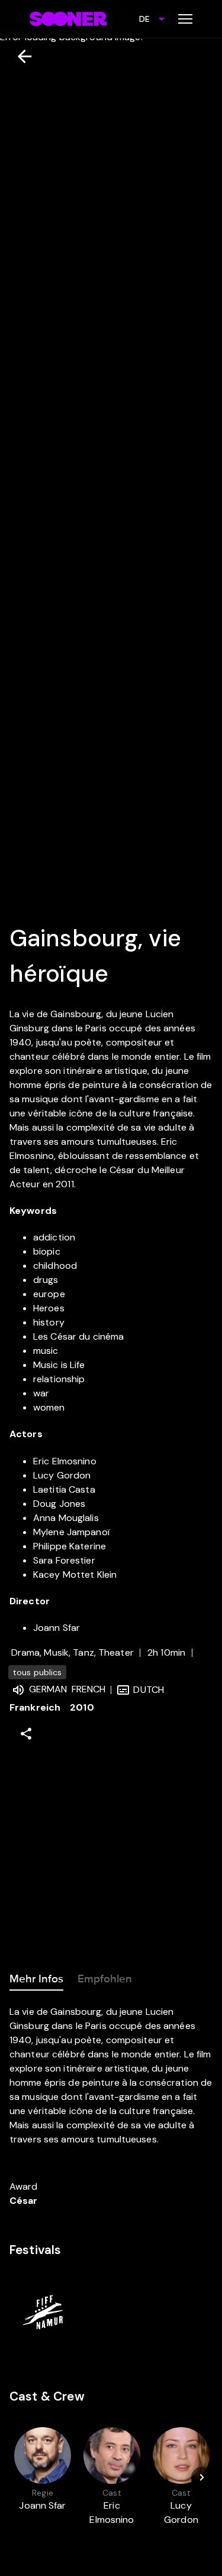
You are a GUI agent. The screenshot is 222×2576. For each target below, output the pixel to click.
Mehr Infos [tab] (36, 1979)
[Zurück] (20, 56)
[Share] (26, 1734)
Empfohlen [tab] (105, 1979)
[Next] (202, 2477)
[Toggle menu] (185, 19)
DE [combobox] (144, 19)
